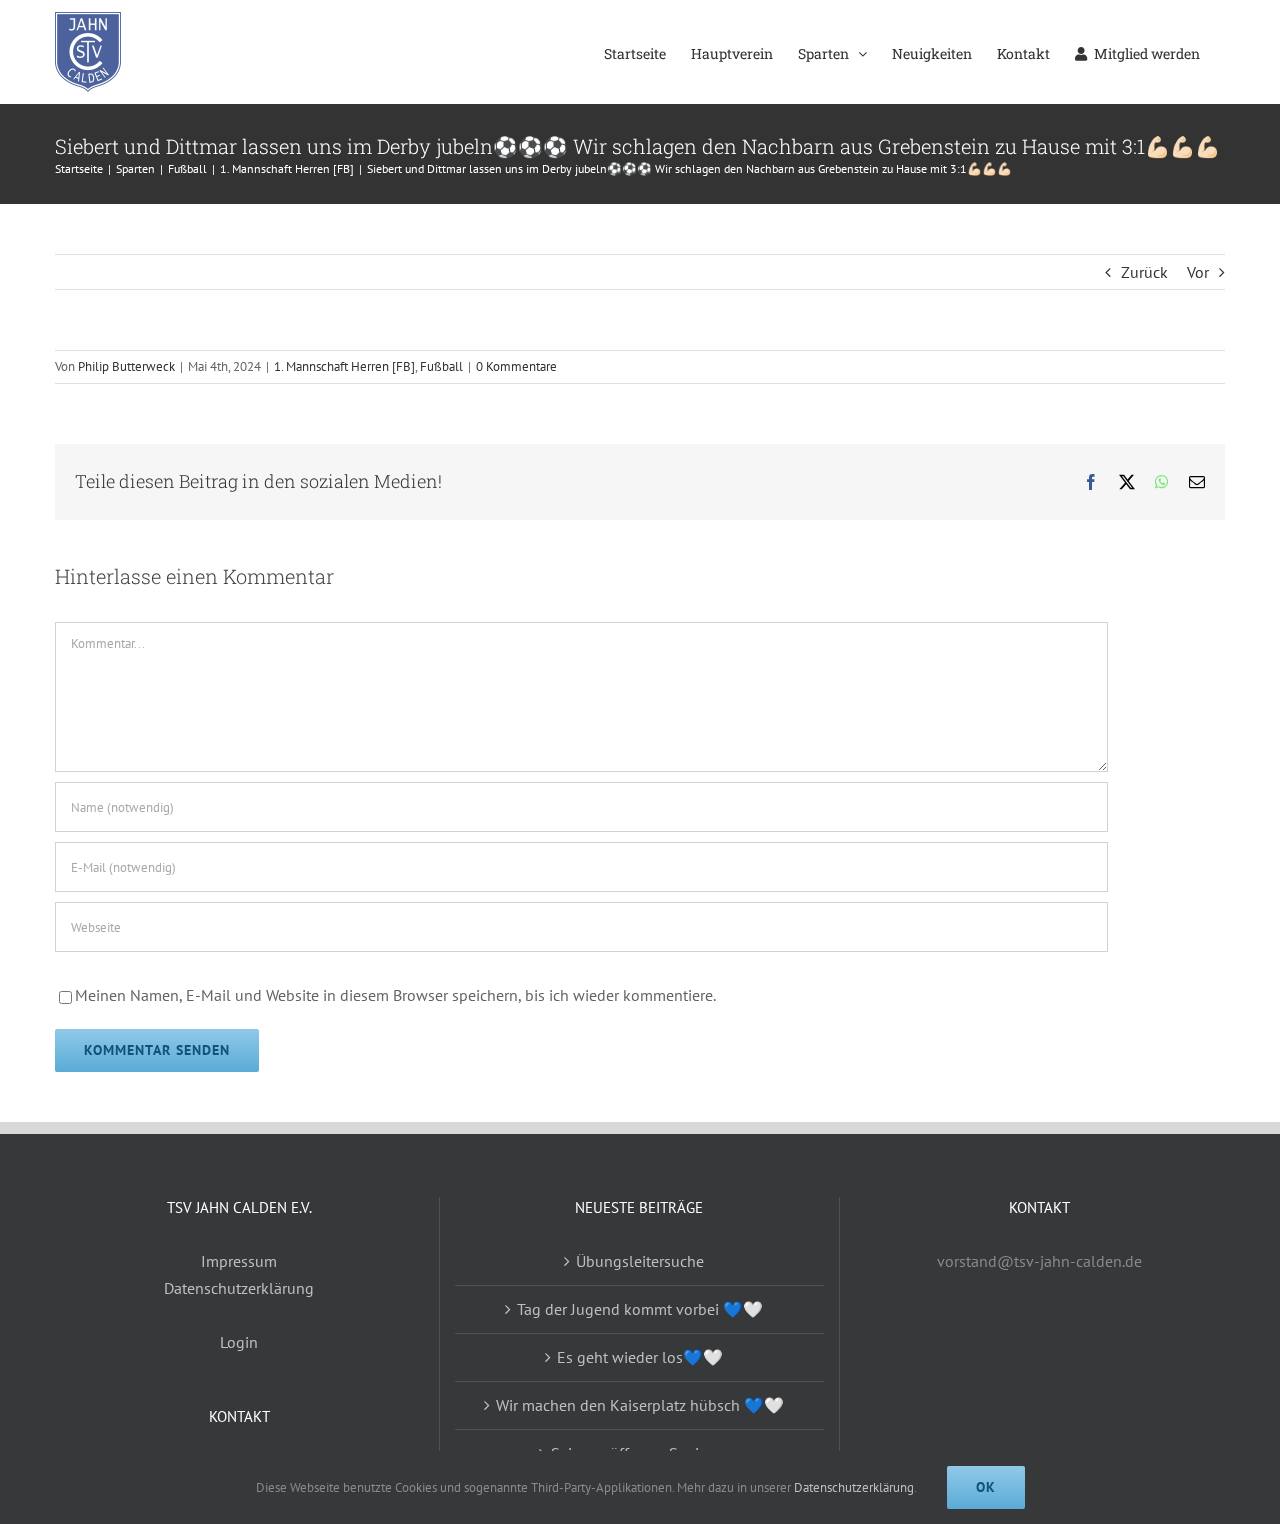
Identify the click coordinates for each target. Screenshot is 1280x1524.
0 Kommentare (516, 366)
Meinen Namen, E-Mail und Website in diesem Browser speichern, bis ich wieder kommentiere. (395, 995)
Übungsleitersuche (640, 1261)
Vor (1198, 272)
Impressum (239, 1261)
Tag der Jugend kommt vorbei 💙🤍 (640, 1309)
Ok (986, 1487)
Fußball (441, 366)
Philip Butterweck (126, 366)
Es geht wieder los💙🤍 (640, 1357)
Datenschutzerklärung (239, 1288)
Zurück (1144, 272)
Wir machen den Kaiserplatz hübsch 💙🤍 (640, 1405)
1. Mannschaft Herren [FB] (344, 366)
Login (239, 1342)
